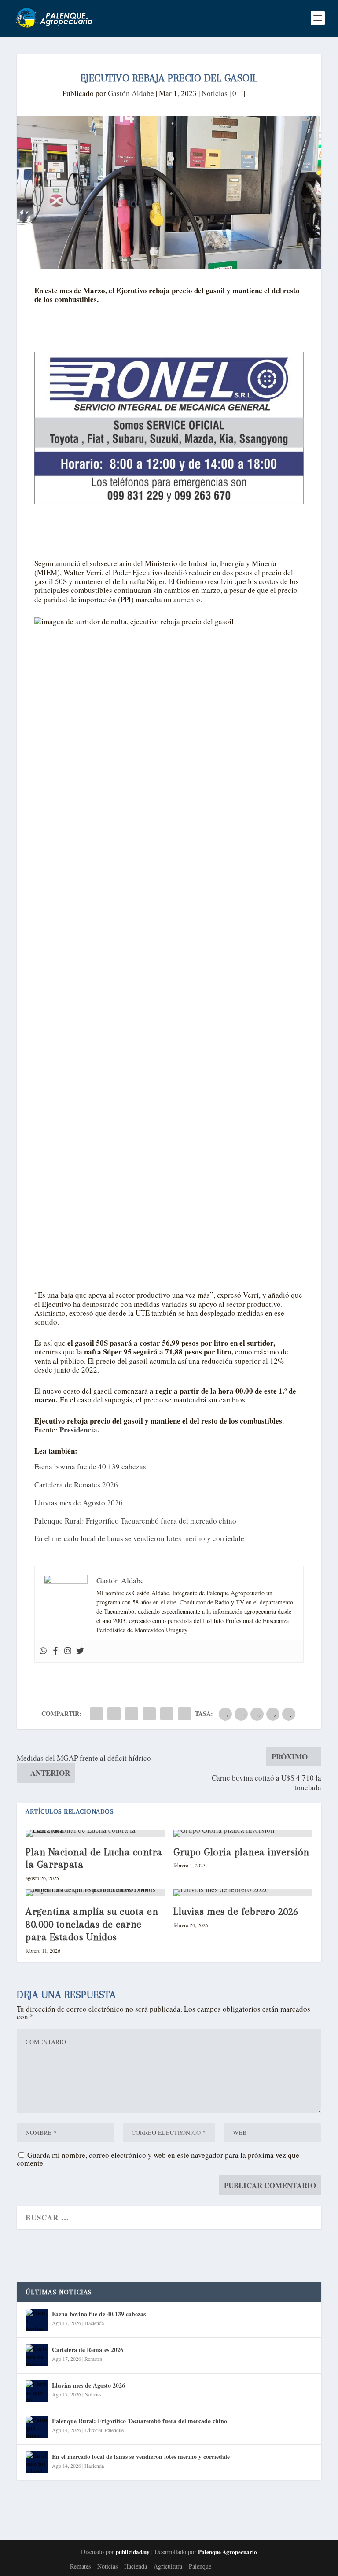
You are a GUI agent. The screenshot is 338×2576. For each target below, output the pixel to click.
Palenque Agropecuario (228, 2552)
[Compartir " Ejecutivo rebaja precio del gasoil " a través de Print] (184, 1714)
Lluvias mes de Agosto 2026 (79, 1503)
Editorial (93, 2430)
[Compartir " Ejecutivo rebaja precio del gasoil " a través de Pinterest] (132, 1714)
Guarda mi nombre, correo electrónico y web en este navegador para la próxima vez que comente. (158, 2159)
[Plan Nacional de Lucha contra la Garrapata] (95, 1833)
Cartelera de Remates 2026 (76, 1485)
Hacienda (94, 2323)
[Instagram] (68, 1651)
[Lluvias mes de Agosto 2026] (37, 2391)
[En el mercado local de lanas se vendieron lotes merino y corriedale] (37, 2462)
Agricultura (168, 2566)
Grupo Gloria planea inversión (241, 1852)
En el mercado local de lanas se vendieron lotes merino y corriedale (139, 1538)
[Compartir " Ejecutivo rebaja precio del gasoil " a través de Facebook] (96, 1714)
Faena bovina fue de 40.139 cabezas (90, 1466)
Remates (93, 2359)
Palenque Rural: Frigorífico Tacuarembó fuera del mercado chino (135, 1521)
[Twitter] (80, 1651)
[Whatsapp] (43, 1651)
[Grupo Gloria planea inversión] (243, 1833)
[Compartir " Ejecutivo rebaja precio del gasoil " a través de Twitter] (114, 1714)
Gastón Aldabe (131, 93)
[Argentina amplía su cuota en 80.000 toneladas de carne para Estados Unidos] (95, 1893)
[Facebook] (55, 1651)
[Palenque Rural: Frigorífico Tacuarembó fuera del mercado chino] (37, 2427)
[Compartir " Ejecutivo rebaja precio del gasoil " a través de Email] (167, 1714)
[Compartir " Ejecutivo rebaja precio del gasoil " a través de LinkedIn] (149, 1714)
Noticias (215, 93)
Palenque (114, 2430)
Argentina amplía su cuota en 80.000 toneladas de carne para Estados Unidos (92, 1924)
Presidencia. (79, 1430)
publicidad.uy (133, 2552)
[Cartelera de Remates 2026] (37, 2355)
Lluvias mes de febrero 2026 (236, 1911)
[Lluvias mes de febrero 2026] (243, 1893)
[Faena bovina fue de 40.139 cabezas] (37, 2320)
